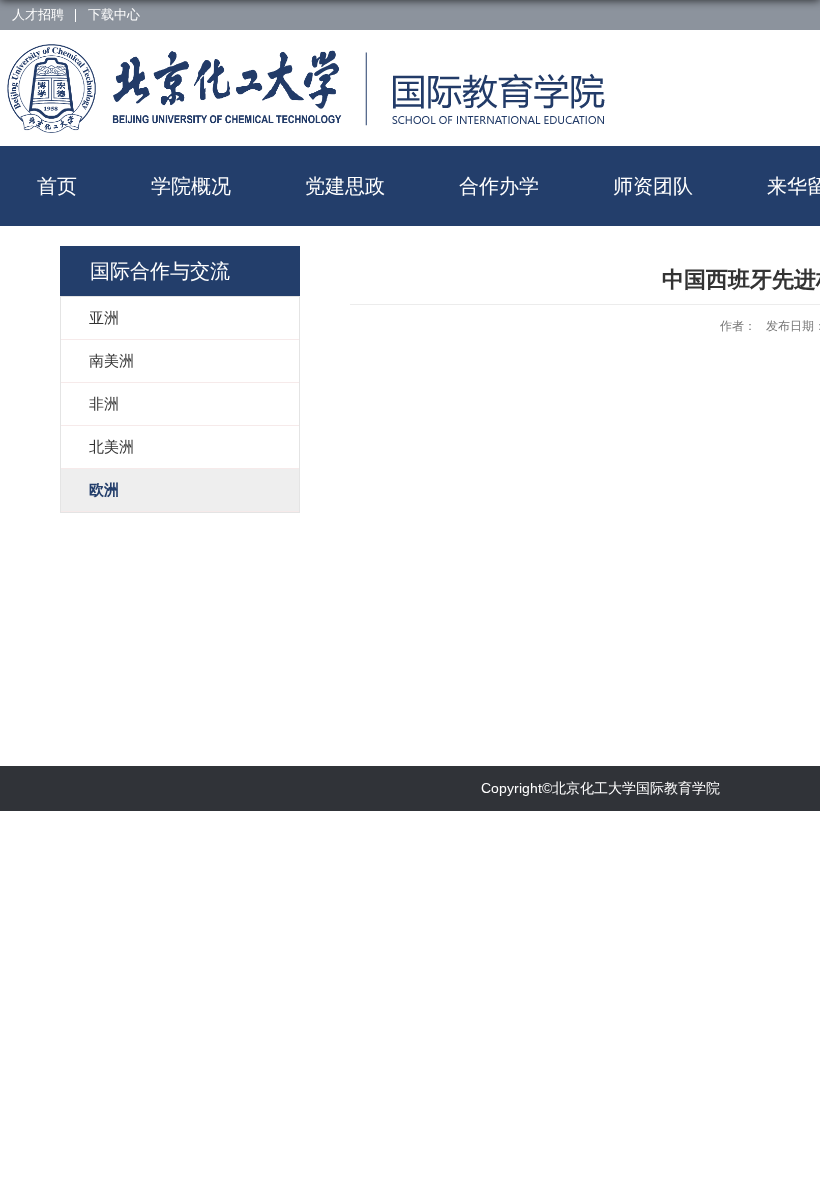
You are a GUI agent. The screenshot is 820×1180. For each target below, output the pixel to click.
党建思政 (345, 186)
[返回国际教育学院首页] (177, 53)
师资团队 (653, 186)
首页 (57, 186)
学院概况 (191, 186)
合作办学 (499, 186)
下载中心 (114, 14)
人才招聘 (38, 14)
